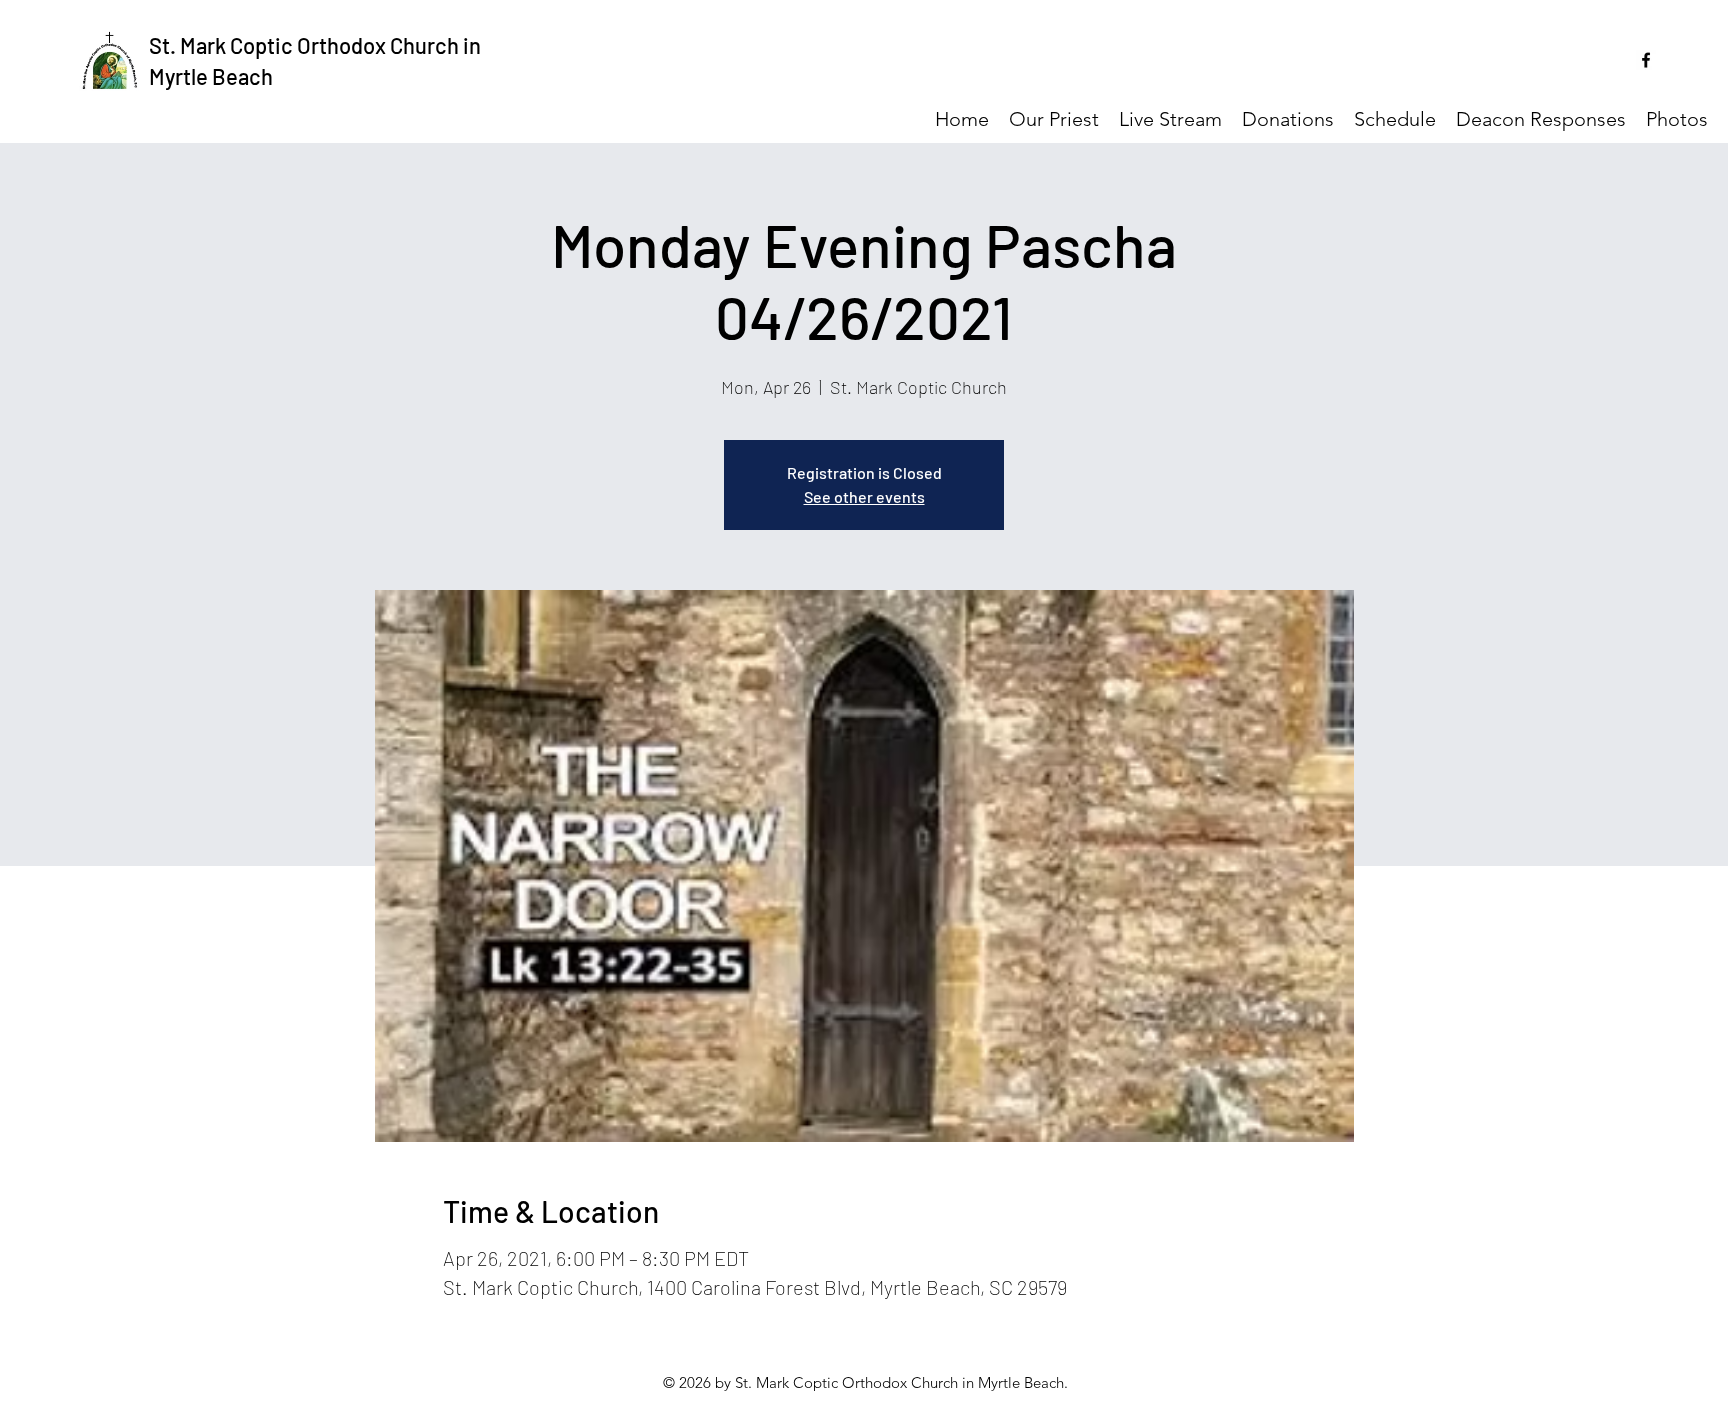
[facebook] (1646, 60)
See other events (864, 496)
